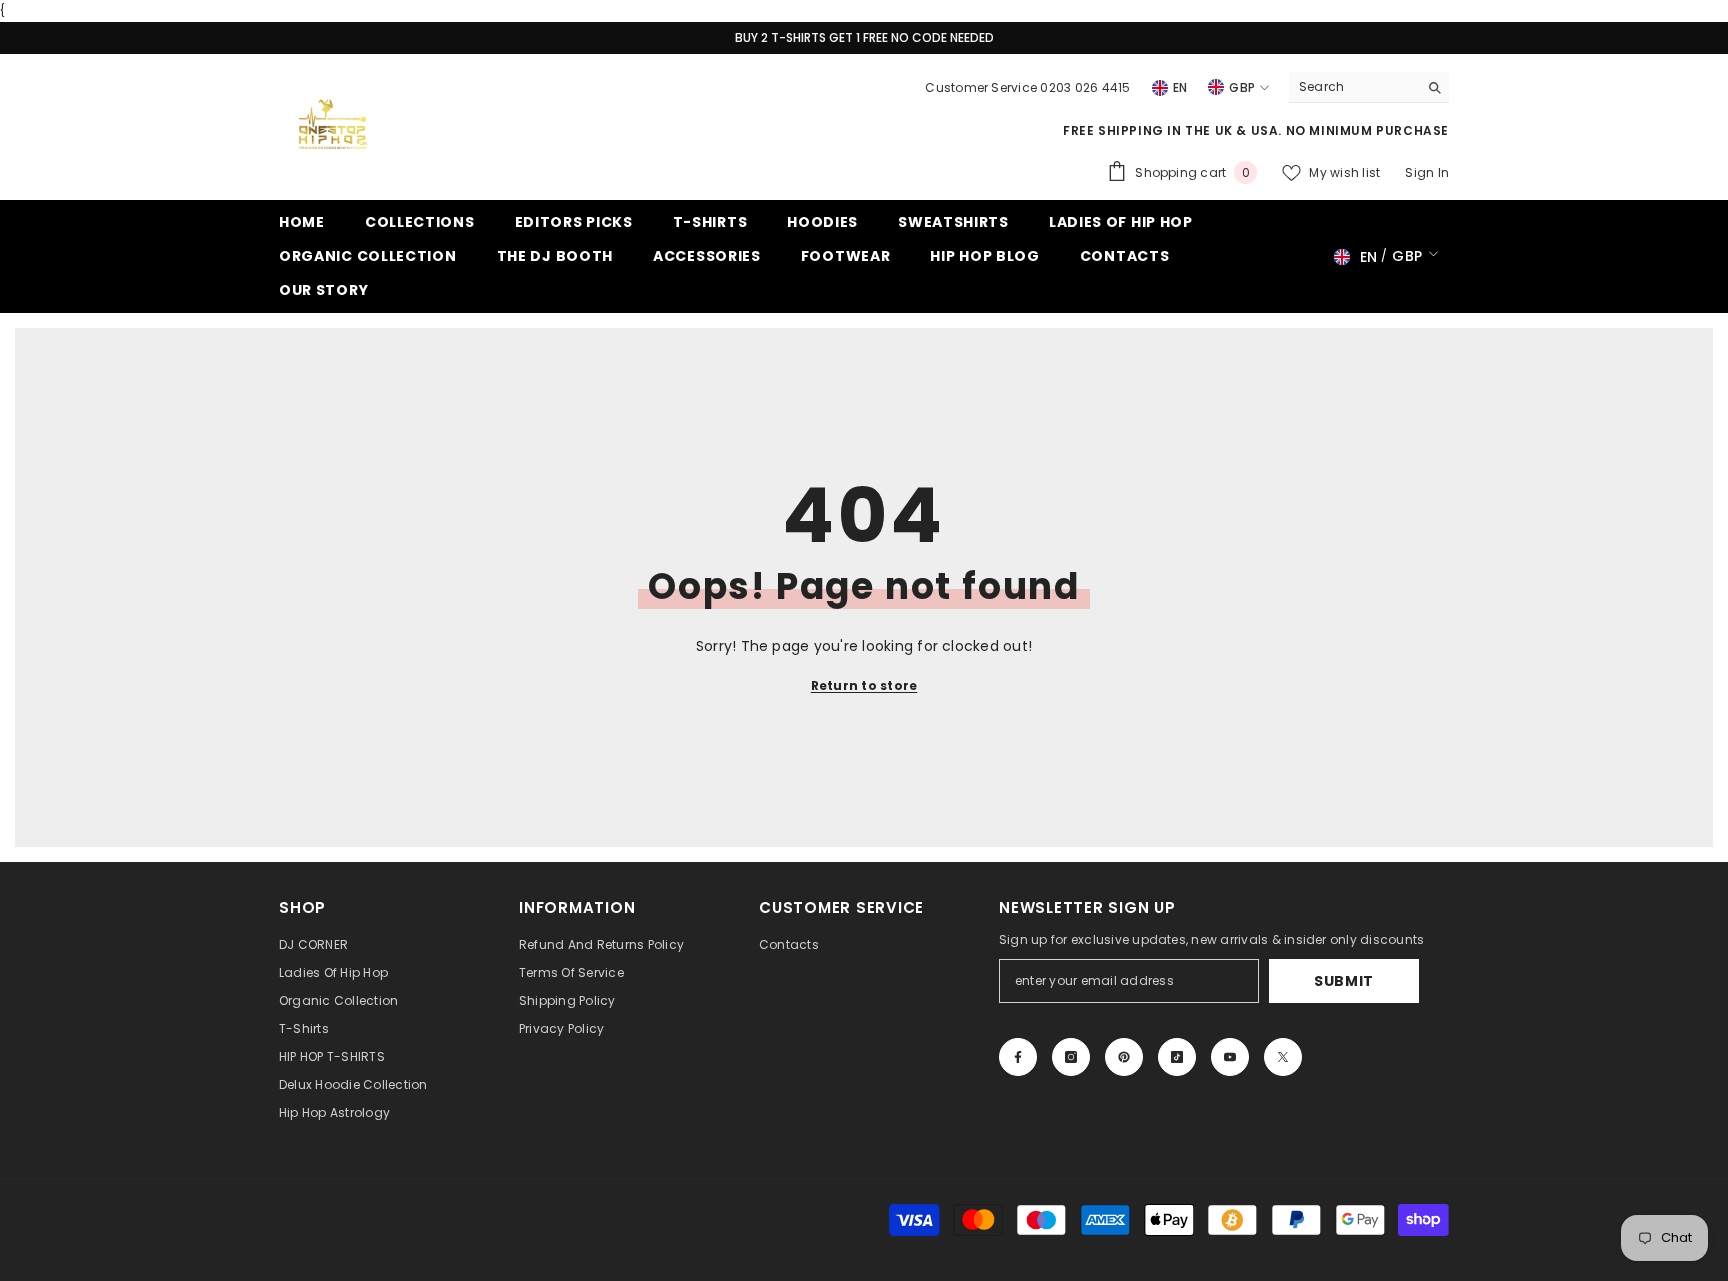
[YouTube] (1230, 1057)
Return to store (864, 685)
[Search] (1369, 87)
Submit (1344, 981)
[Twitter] (1283, 1057)
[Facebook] (1018, 1057)
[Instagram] (1071, 1057)
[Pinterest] (1124, 1057)
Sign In (1427, 172)
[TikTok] (1177, 1057)
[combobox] (1353, 87)
